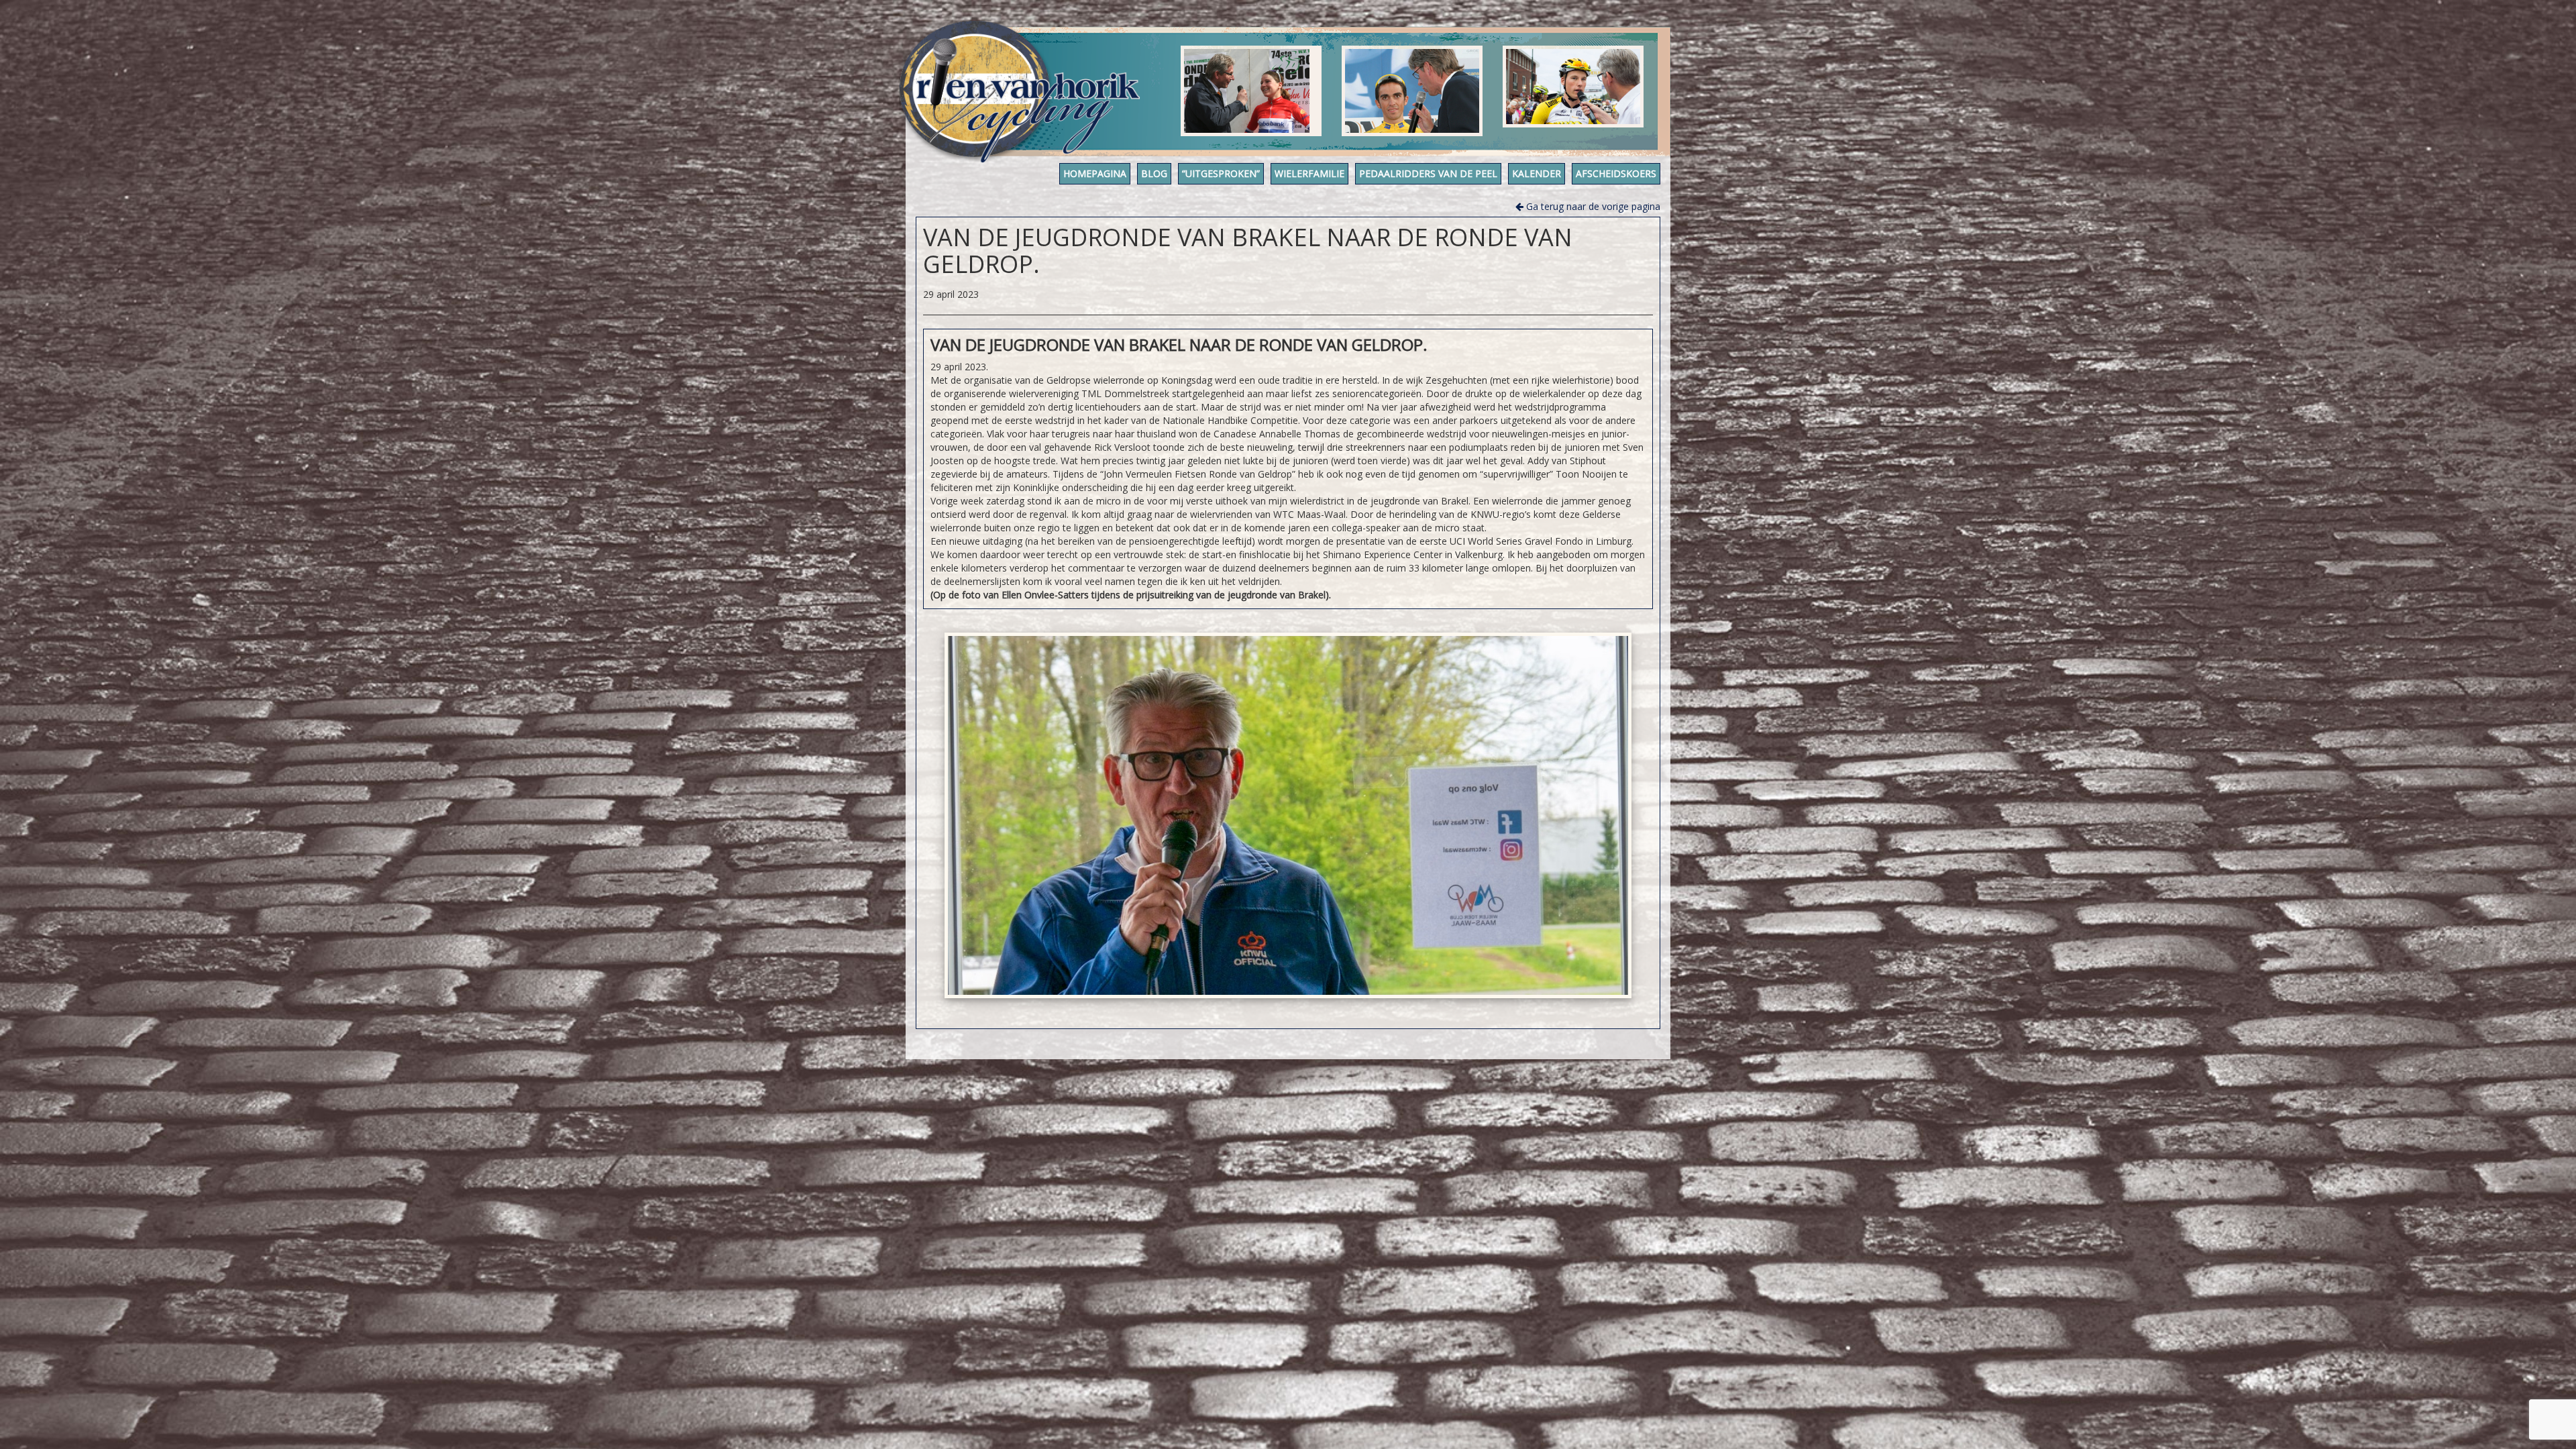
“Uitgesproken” (1221, 173)
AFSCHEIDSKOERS (1616, 173)
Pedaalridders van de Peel (1428, 173)
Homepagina (1095, 173)
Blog (1154, 173)
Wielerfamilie (1309, 173)
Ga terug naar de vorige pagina (1592, 206)
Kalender (1537, 173)
